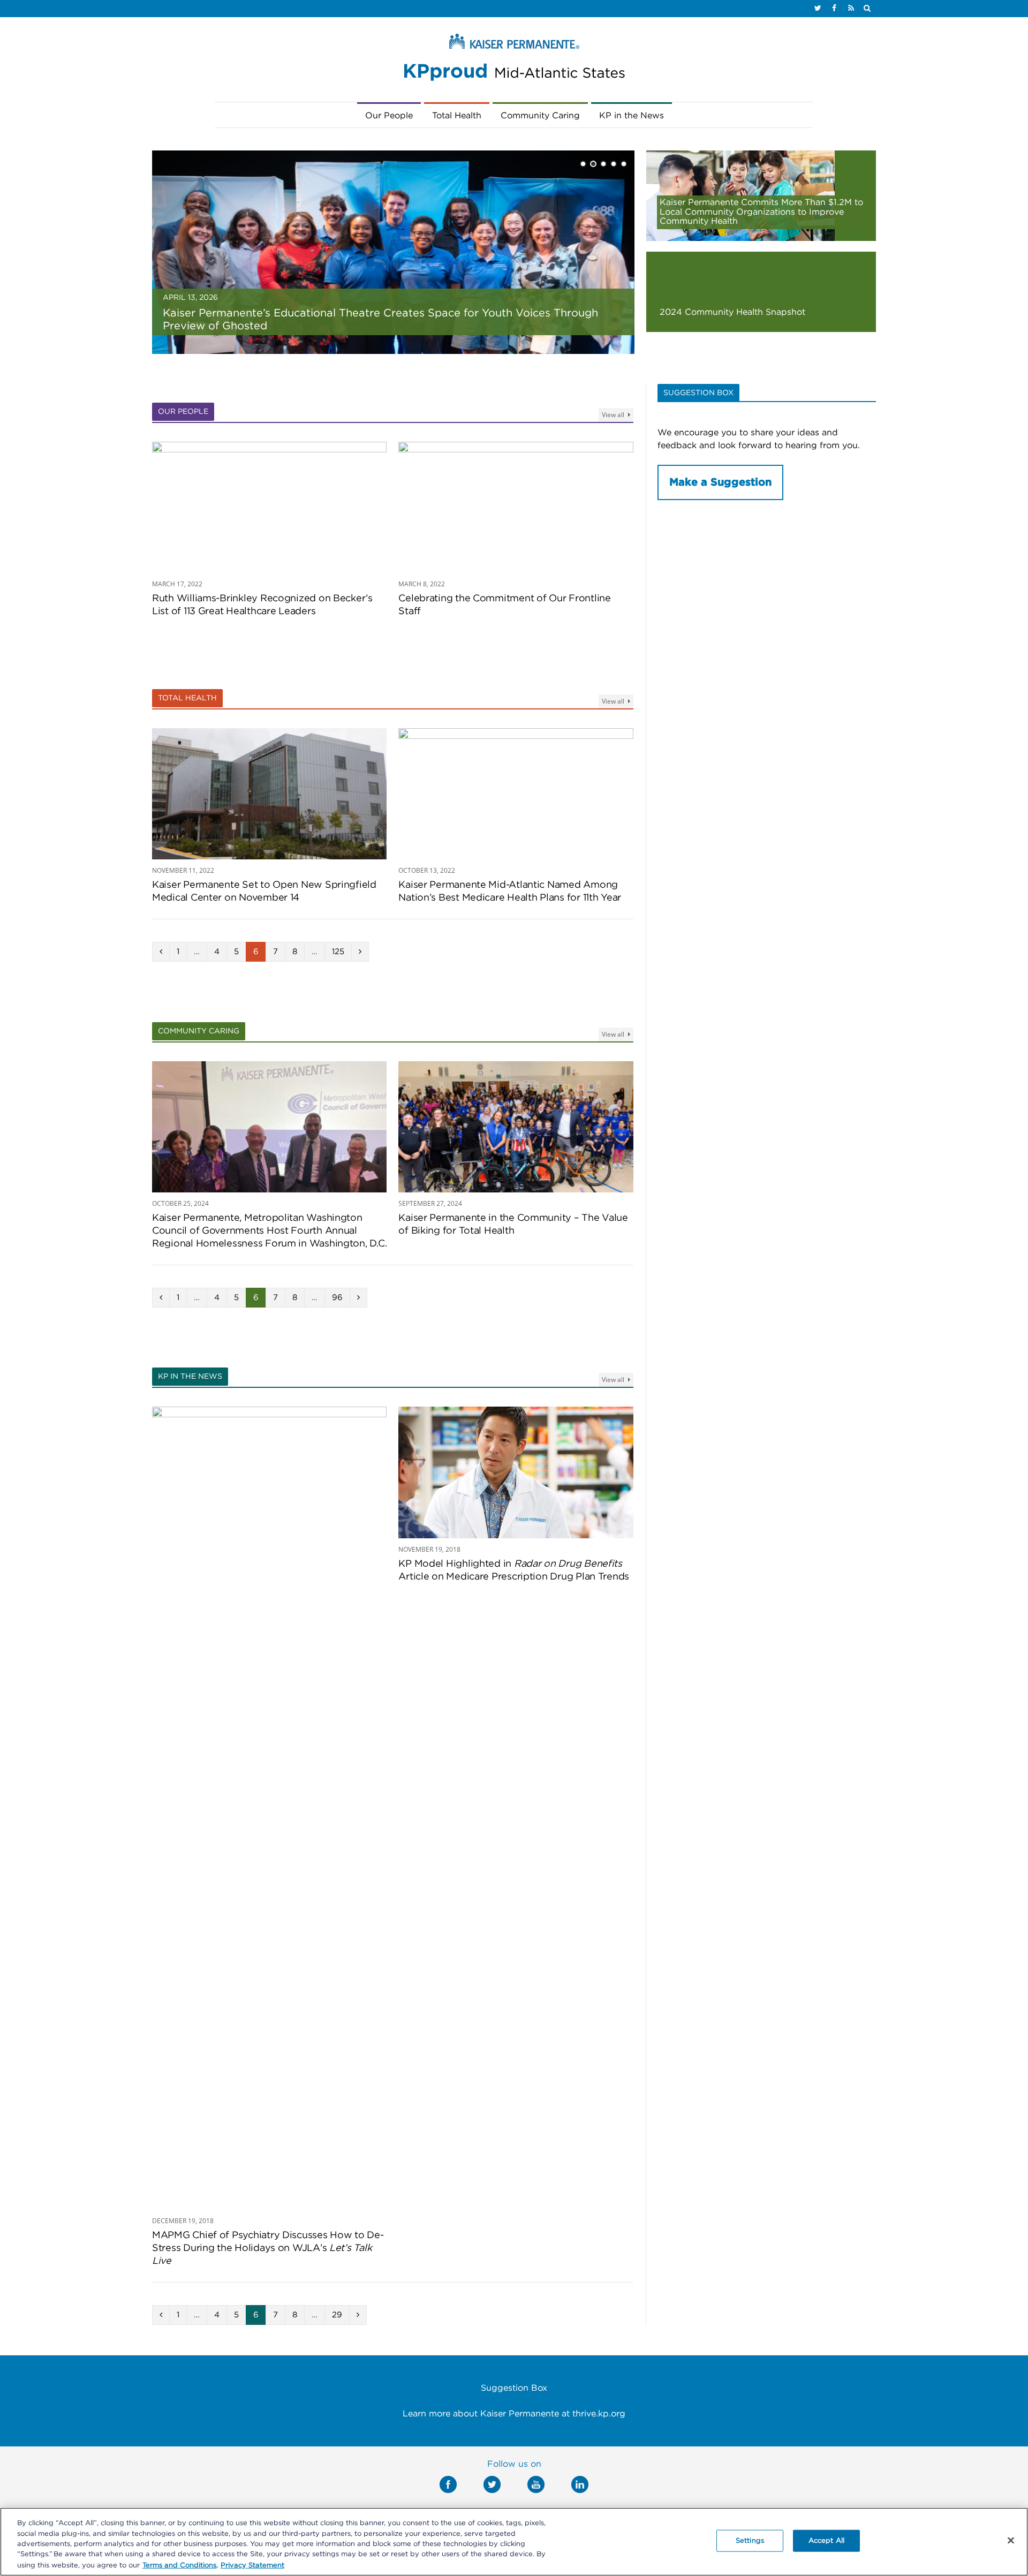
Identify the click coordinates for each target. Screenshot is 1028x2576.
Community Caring (540, 116)
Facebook (448, 2484)
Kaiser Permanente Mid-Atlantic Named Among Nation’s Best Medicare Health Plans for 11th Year (510, 892)
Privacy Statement (252, 2565)
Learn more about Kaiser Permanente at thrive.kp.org (514, 2414)
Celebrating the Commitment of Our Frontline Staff (504, 605)
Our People (389, 116)
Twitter (492, 2484)
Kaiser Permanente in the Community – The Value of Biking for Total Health (513, 1225)
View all (614, 415)
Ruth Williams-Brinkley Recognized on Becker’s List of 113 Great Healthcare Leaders (262, 605)
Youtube (536, 2484)
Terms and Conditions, (180, 2565)
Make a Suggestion (720, 482)
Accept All (826, 2541)
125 (338, 952)
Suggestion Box (514, 2388)
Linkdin (580, 2484)
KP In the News (190, 1377)
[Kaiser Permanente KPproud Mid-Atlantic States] (514, 60)
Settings (750, 2541)
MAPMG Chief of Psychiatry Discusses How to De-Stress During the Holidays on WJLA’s (268, 2248)
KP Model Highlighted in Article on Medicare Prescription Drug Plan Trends (514, 1570)
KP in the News (632, 116)
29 (337, 2315)
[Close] (1011, 2541)
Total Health (457, 116)
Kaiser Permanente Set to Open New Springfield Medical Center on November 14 (264, 892)
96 (337, 1298)
